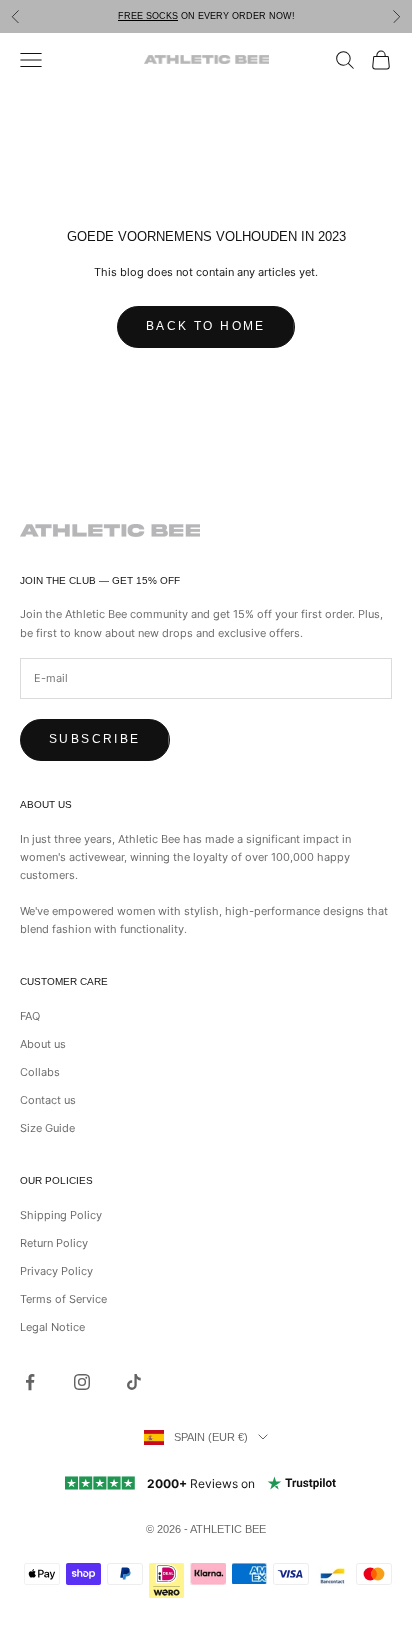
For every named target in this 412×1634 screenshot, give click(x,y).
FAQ (30, 1016)
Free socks (148, 16)
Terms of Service (63, 1299)
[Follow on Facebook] (30, 1382)
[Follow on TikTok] (134, 1382)
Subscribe (95, 739)
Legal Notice (52, 1327)
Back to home (206, 326)
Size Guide (47, 1128)
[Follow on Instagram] (82, 1382)
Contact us (48, 1100)
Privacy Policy (56, 1271)
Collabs (40, 1072)
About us (43, 1044)
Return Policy (54, 1243)
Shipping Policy (61, 1215)
